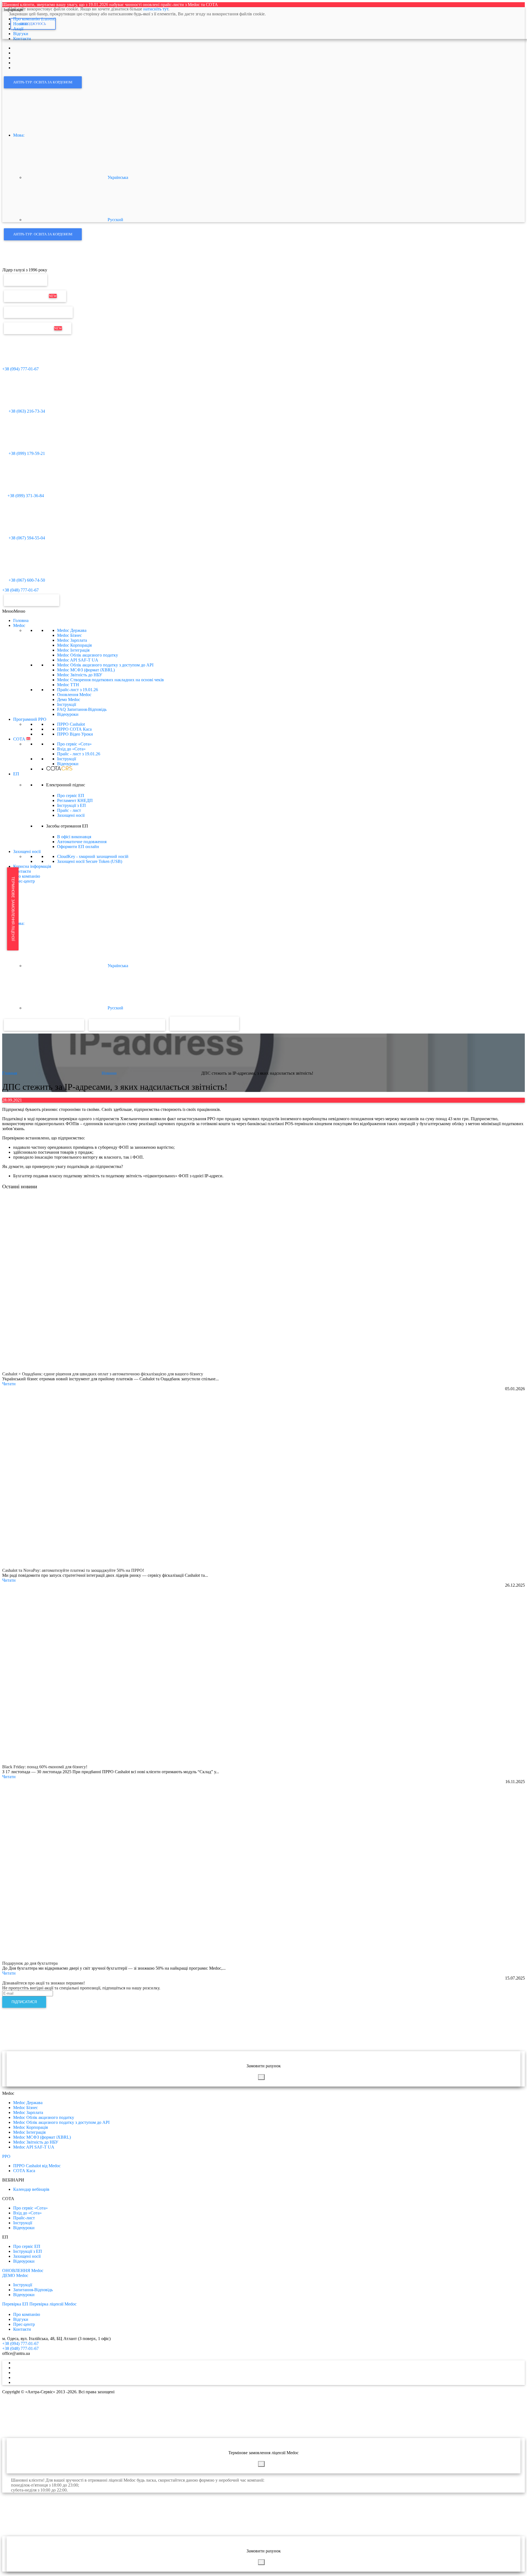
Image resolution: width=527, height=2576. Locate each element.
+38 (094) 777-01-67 (20, 369)
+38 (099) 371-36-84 (26, 496)
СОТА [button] (22, 739)
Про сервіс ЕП (71, 796)
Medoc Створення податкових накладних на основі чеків (110, 680)
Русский (115, 220)
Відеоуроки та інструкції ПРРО (127, 1025)
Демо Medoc (69, 699)
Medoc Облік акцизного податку (88, 655)
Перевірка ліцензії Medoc (53, 2304)
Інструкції (67, 704)
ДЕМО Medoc (15, 2275)
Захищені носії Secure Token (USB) (90, 861)
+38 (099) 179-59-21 (26, 453)
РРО (6, 2156)
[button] (14, 611)
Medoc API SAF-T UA (78, 660)
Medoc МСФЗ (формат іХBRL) (86, 670)
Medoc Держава (72, 630)
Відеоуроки (68, 714)
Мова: (19, 135)
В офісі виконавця (74, 837)
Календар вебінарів (31, 2189)
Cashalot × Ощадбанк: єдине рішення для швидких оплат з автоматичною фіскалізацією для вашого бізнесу (103, 1374)
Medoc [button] (19, 625)
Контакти (22, 871)
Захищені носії (71, 815)
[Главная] (14, 265)
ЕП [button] (16, 774)
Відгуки (21, 2319)
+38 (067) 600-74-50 (26, 580)
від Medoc (219, 1023)
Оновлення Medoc (35, 296)
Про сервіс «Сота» (74, 744)
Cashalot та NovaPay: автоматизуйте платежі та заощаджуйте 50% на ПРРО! (73, 1570)
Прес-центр (24, 881)
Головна (21, 620)
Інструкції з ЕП (72, 805)
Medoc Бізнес (69, 635)
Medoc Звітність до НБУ (80, 675)
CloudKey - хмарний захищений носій (93, 856)
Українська (117, 177)
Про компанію (27, 876)
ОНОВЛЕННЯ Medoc (23, 2270)
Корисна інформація (32, 866)
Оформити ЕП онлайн (78, 847)
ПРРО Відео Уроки (75, 734)
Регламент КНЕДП (75, 800)
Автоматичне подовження (82, 842)
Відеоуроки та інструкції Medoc (44, 1025)
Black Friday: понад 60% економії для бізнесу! (45, 1767)
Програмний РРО (30, 719)
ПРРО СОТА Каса (74, 729)
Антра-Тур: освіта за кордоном (43, 82)
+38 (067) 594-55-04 (26, 538)
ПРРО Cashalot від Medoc (37, 2166)
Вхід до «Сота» (71, 749)
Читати (9, 1384)
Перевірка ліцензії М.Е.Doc (38, 312)
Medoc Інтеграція (73, 650)
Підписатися (24, 2002)
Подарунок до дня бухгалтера (30, 1963)
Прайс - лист (79, 754)
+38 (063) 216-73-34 (26, 411)
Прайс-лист (78, 690)
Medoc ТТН (68, 685)
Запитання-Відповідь (33, 2290)
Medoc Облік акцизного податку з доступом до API (105, 665)
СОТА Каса (24, 2171)
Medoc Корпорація (74, 645)
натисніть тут (156, 9)
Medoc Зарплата (72, 640)
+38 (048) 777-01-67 (20, 590)
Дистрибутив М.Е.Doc (38, 328)
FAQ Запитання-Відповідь (82, 709)
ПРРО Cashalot (71, 724)
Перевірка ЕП (26, 280)
